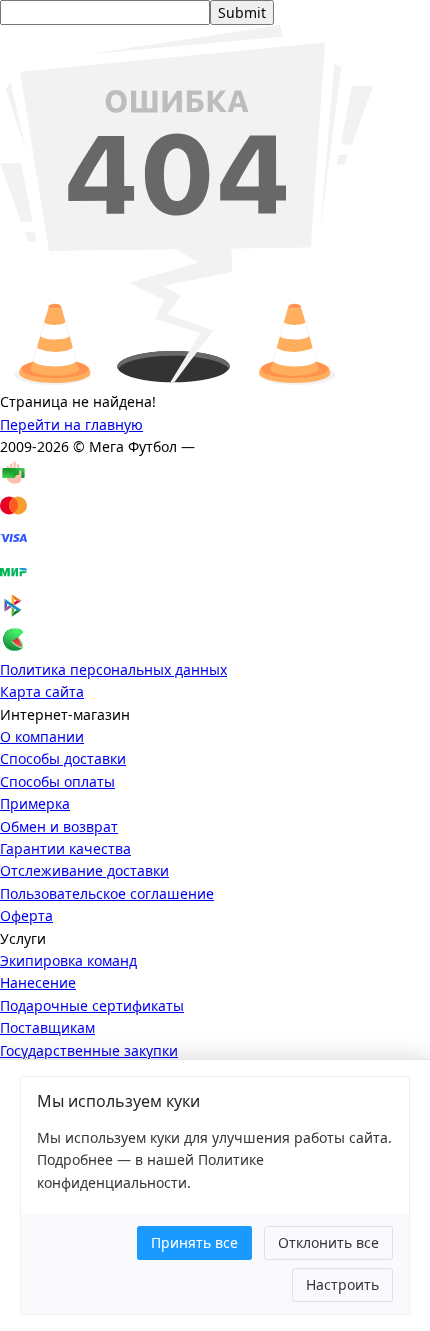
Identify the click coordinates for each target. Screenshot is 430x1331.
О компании (42, 736)
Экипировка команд (68, 960)
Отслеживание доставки (84, 870)
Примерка (35, 803)
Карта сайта (42, 691)
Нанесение (38, 982)
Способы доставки (63, 758)
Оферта (26, 915)
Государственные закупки (89, 1050)
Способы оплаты (57, 781)
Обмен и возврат (59, 826)
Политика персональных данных (113, 669)
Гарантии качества (65, 848)
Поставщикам (47, 1027)
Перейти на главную (71, 424)
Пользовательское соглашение (107, 893)
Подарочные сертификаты (92, 1005)
